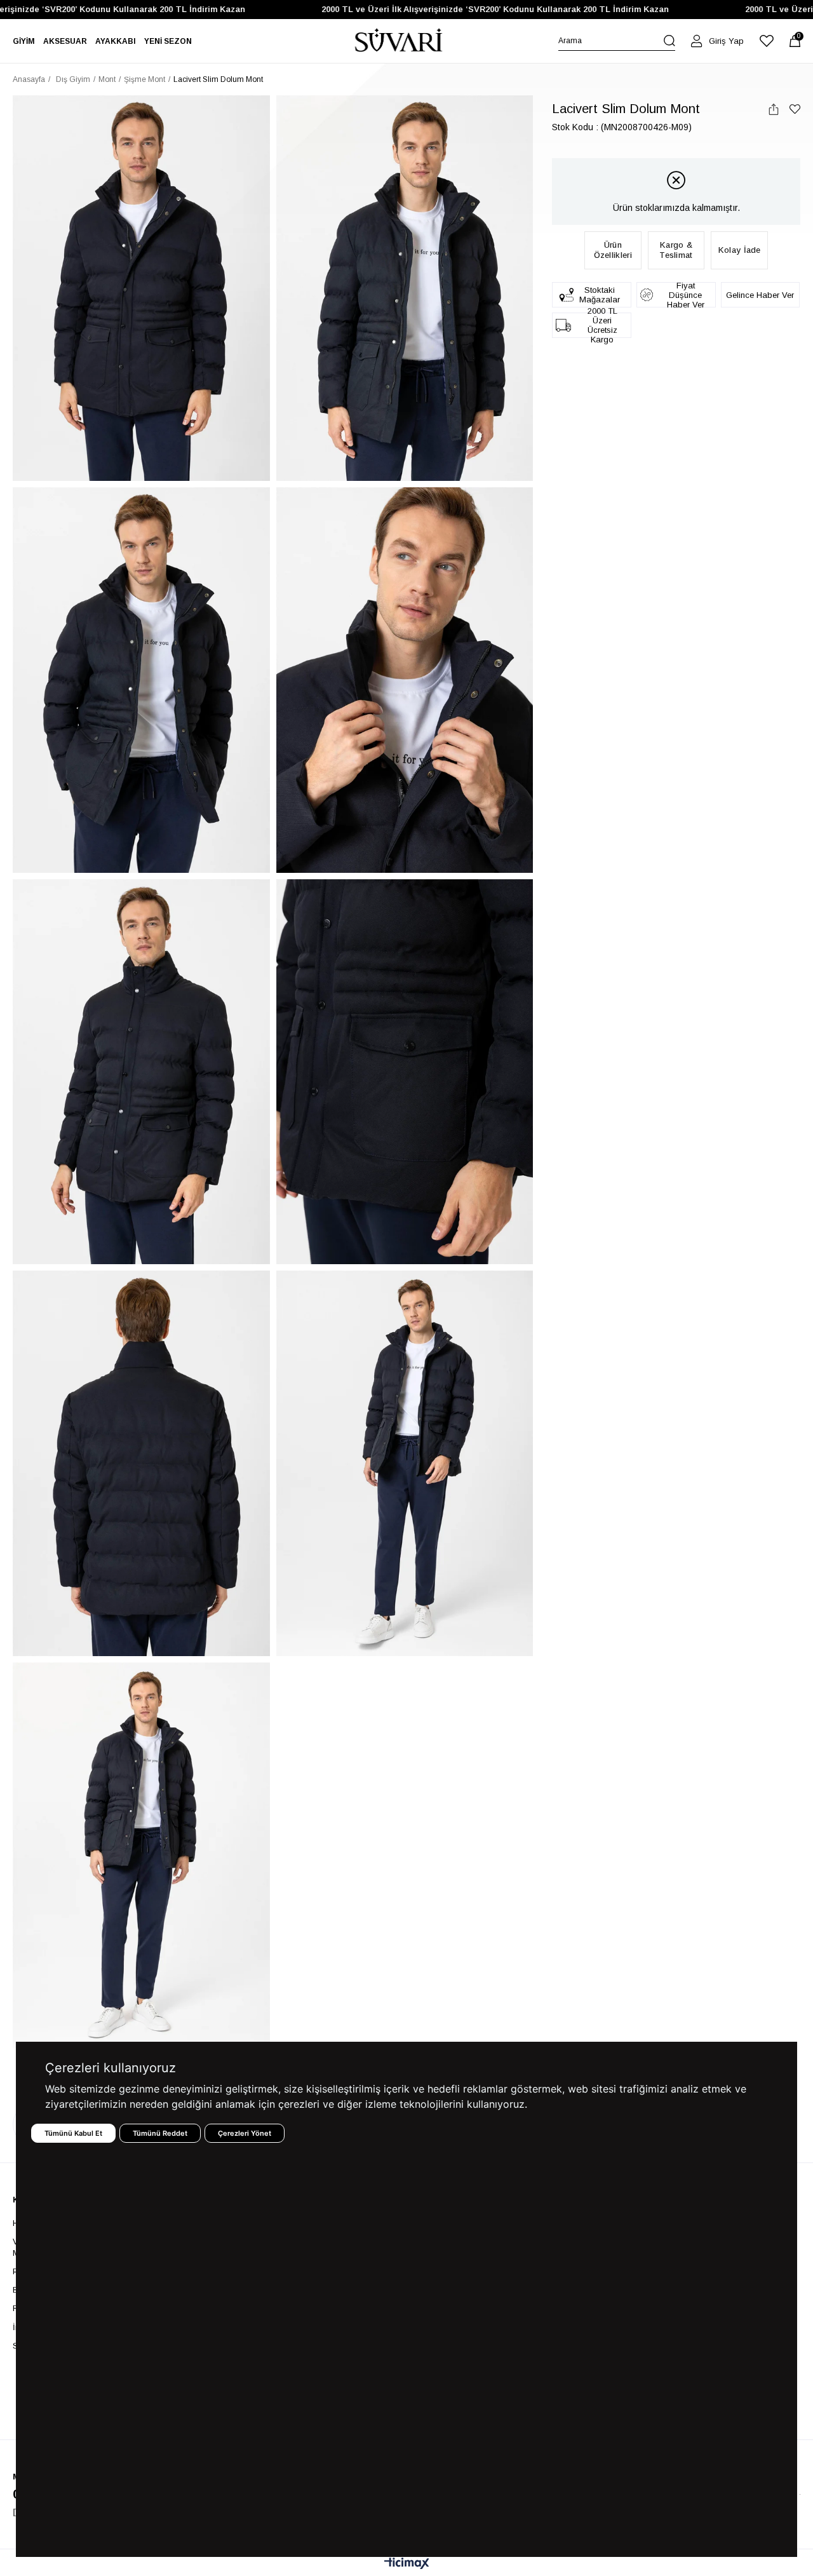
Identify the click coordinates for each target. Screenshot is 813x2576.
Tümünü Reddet (160, 2133)
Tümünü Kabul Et (73, 2133)
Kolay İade (740, 250)
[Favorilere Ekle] (795, 109)
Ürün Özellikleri (613, 250)
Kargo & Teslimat (676, 250)
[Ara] (669, 41)
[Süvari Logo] (399, 41)
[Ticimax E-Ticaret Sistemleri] (407, 2564)
